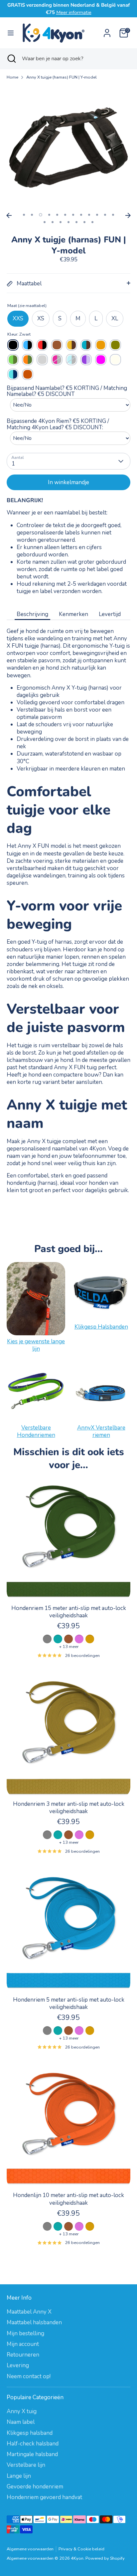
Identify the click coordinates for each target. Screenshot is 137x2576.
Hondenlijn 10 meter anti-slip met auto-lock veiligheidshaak (68, 2199)
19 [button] (92, 222)
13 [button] (45, 222)
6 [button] (65, 215)
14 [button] (53, 222)
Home (12, 77)
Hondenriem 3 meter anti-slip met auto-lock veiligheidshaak (69, 1808)
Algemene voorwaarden (30, 2549)
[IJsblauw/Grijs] (71, 360)
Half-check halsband (33, 2444)
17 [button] (76, 222)
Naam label (21, 2422)
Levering (18, 2365)
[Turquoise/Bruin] (86, 345)
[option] (68, 148)
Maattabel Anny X (29, 2312)
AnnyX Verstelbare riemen (101, 1431)
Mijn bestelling (25, 2333)
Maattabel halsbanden (34, 2322)
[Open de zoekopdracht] (11, 59)
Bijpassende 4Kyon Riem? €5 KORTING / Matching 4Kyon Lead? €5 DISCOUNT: (58, 424)
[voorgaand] (9, 215)
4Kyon (77, 2558)
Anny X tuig (22, 2411)
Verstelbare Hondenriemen (36, 1431)
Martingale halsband (32, 2454)
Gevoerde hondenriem (35, 2487)
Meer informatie (74, 12)
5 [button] (57, 215)
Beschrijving (32, 614)
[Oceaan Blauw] (13, 374)
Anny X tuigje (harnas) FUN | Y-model (62, 77)
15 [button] (61, 222)
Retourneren (23, 2355)
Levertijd (110, 614)
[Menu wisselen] (11, 33)
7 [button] (73, 215)
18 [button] (84, 222)
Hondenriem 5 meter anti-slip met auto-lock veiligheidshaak (69, 2003)
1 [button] (24, 215)
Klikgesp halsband (30, 2433)
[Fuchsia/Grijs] (57, 360)
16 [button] (68, 222)
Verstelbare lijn (26, 2465)
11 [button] (105, 215)
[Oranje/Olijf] (28, 360)
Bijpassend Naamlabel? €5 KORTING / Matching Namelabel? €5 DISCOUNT (67, 391)
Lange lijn (19, 2476)
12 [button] (113, 215)
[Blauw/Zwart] (28, 345)
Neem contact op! (29, 2376)
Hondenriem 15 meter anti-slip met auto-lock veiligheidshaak (69, 1612)
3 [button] (41, 215)
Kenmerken (73, 614)
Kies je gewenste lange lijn (36, 1345)
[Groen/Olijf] (13, 360)
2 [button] (32, 215)
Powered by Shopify (105, 2558)
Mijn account (23, 2344)
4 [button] (49, 215)
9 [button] (89, 215)
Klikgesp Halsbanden (101, 1327)
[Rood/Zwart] (42, 345)
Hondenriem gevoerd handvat (44, 2497)
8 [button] (81, 215)
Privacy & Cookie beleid (81, 2549)
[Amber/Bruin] (71, 345)
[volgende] (128, 215)
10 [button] (97, 215)
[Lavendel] (86, 360)
